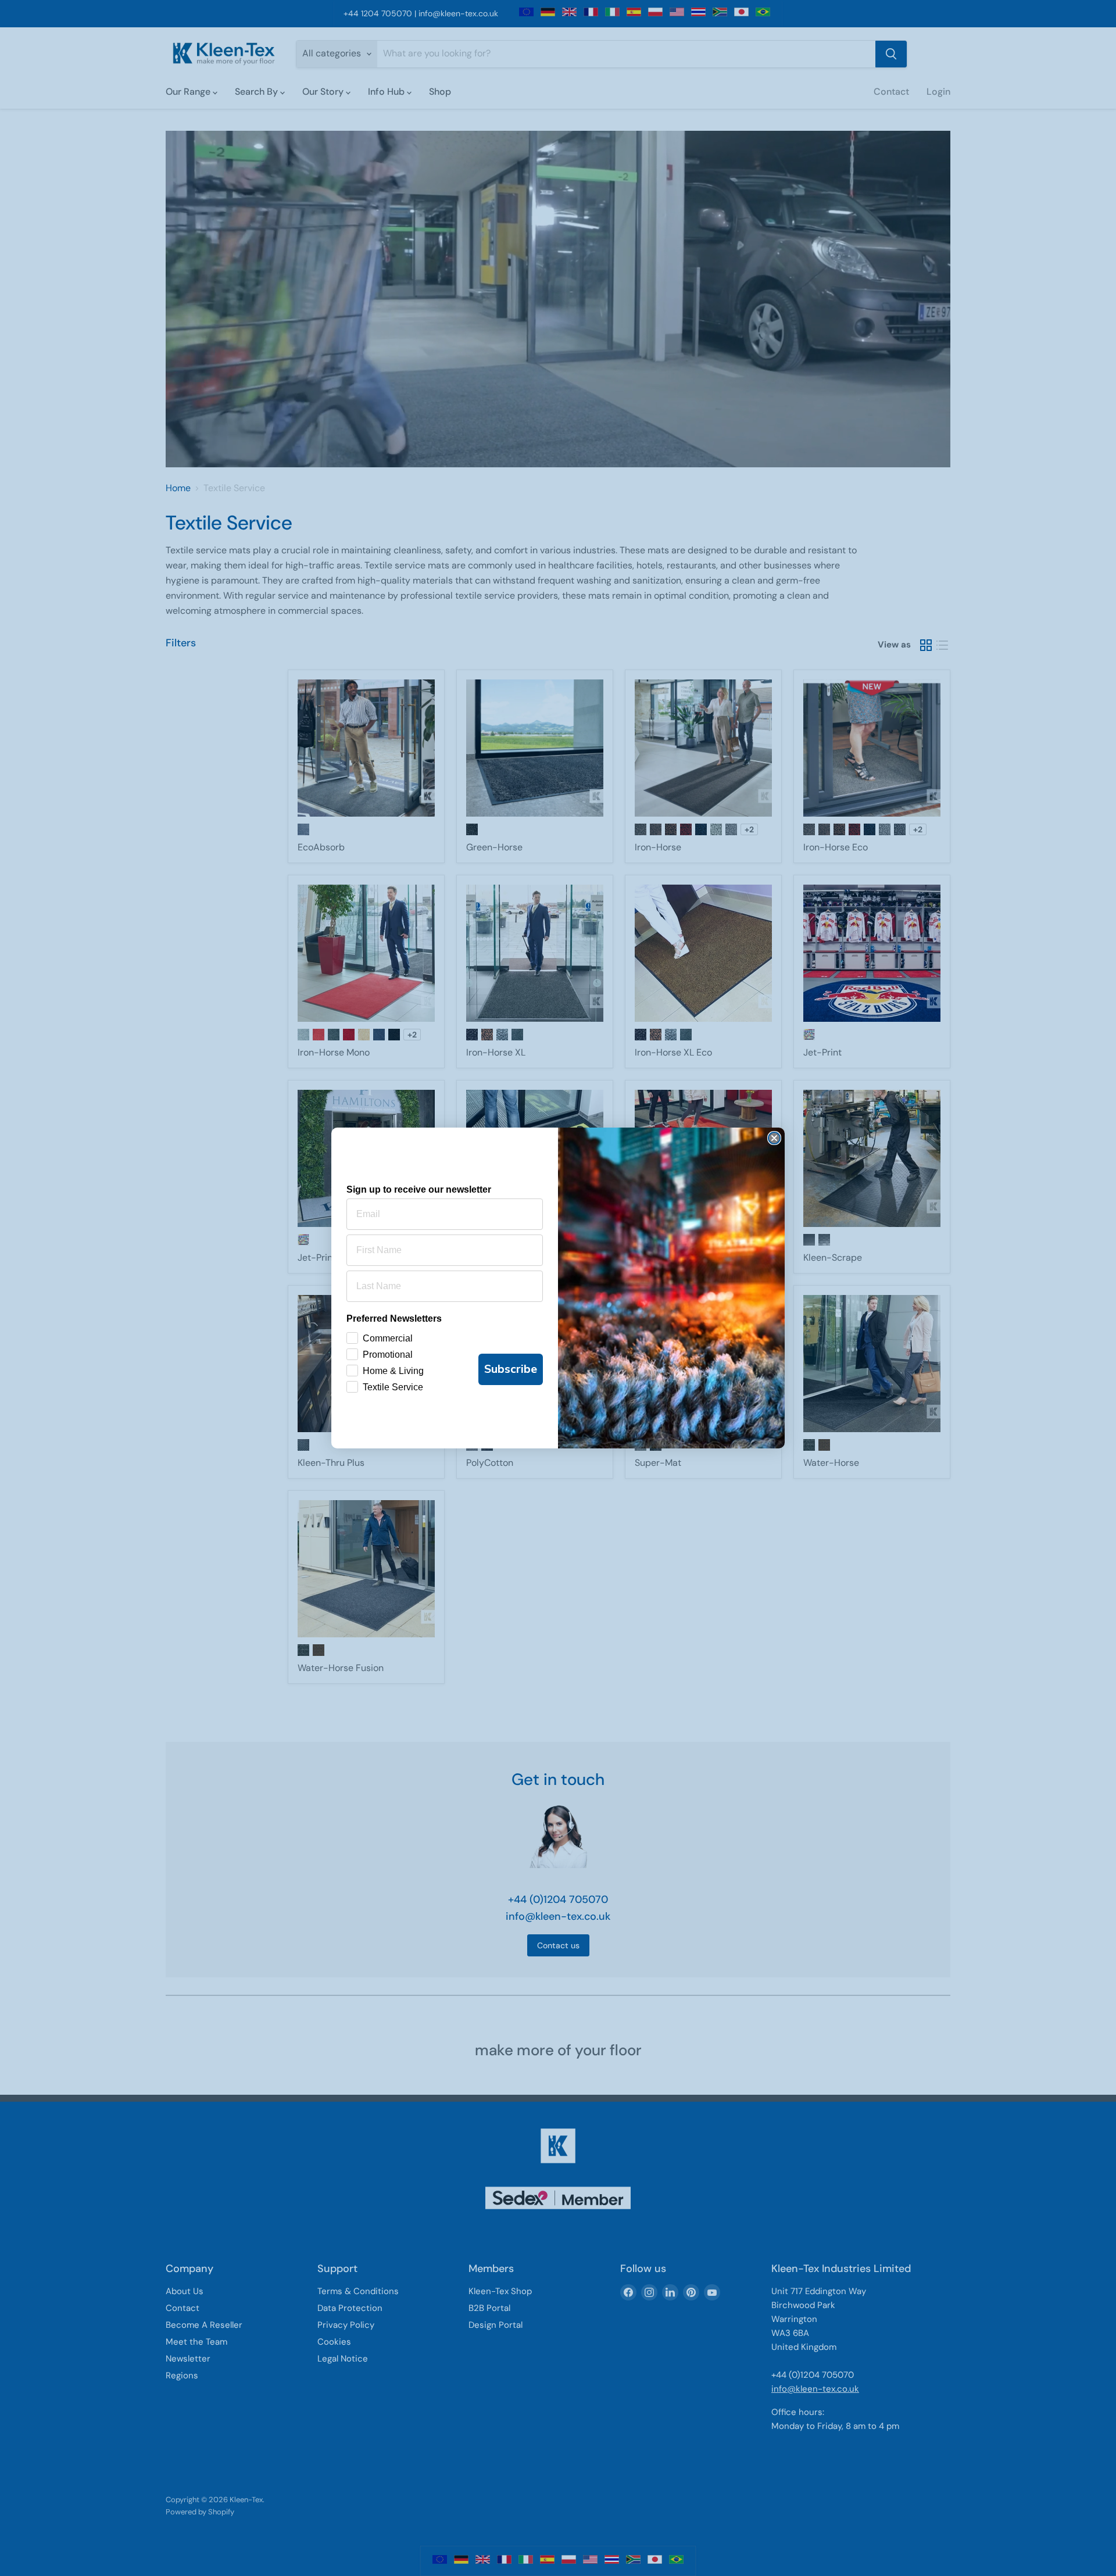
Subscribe (511, 1369)
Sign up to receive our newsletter (419, 1189)
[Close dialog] (774, 1138)
